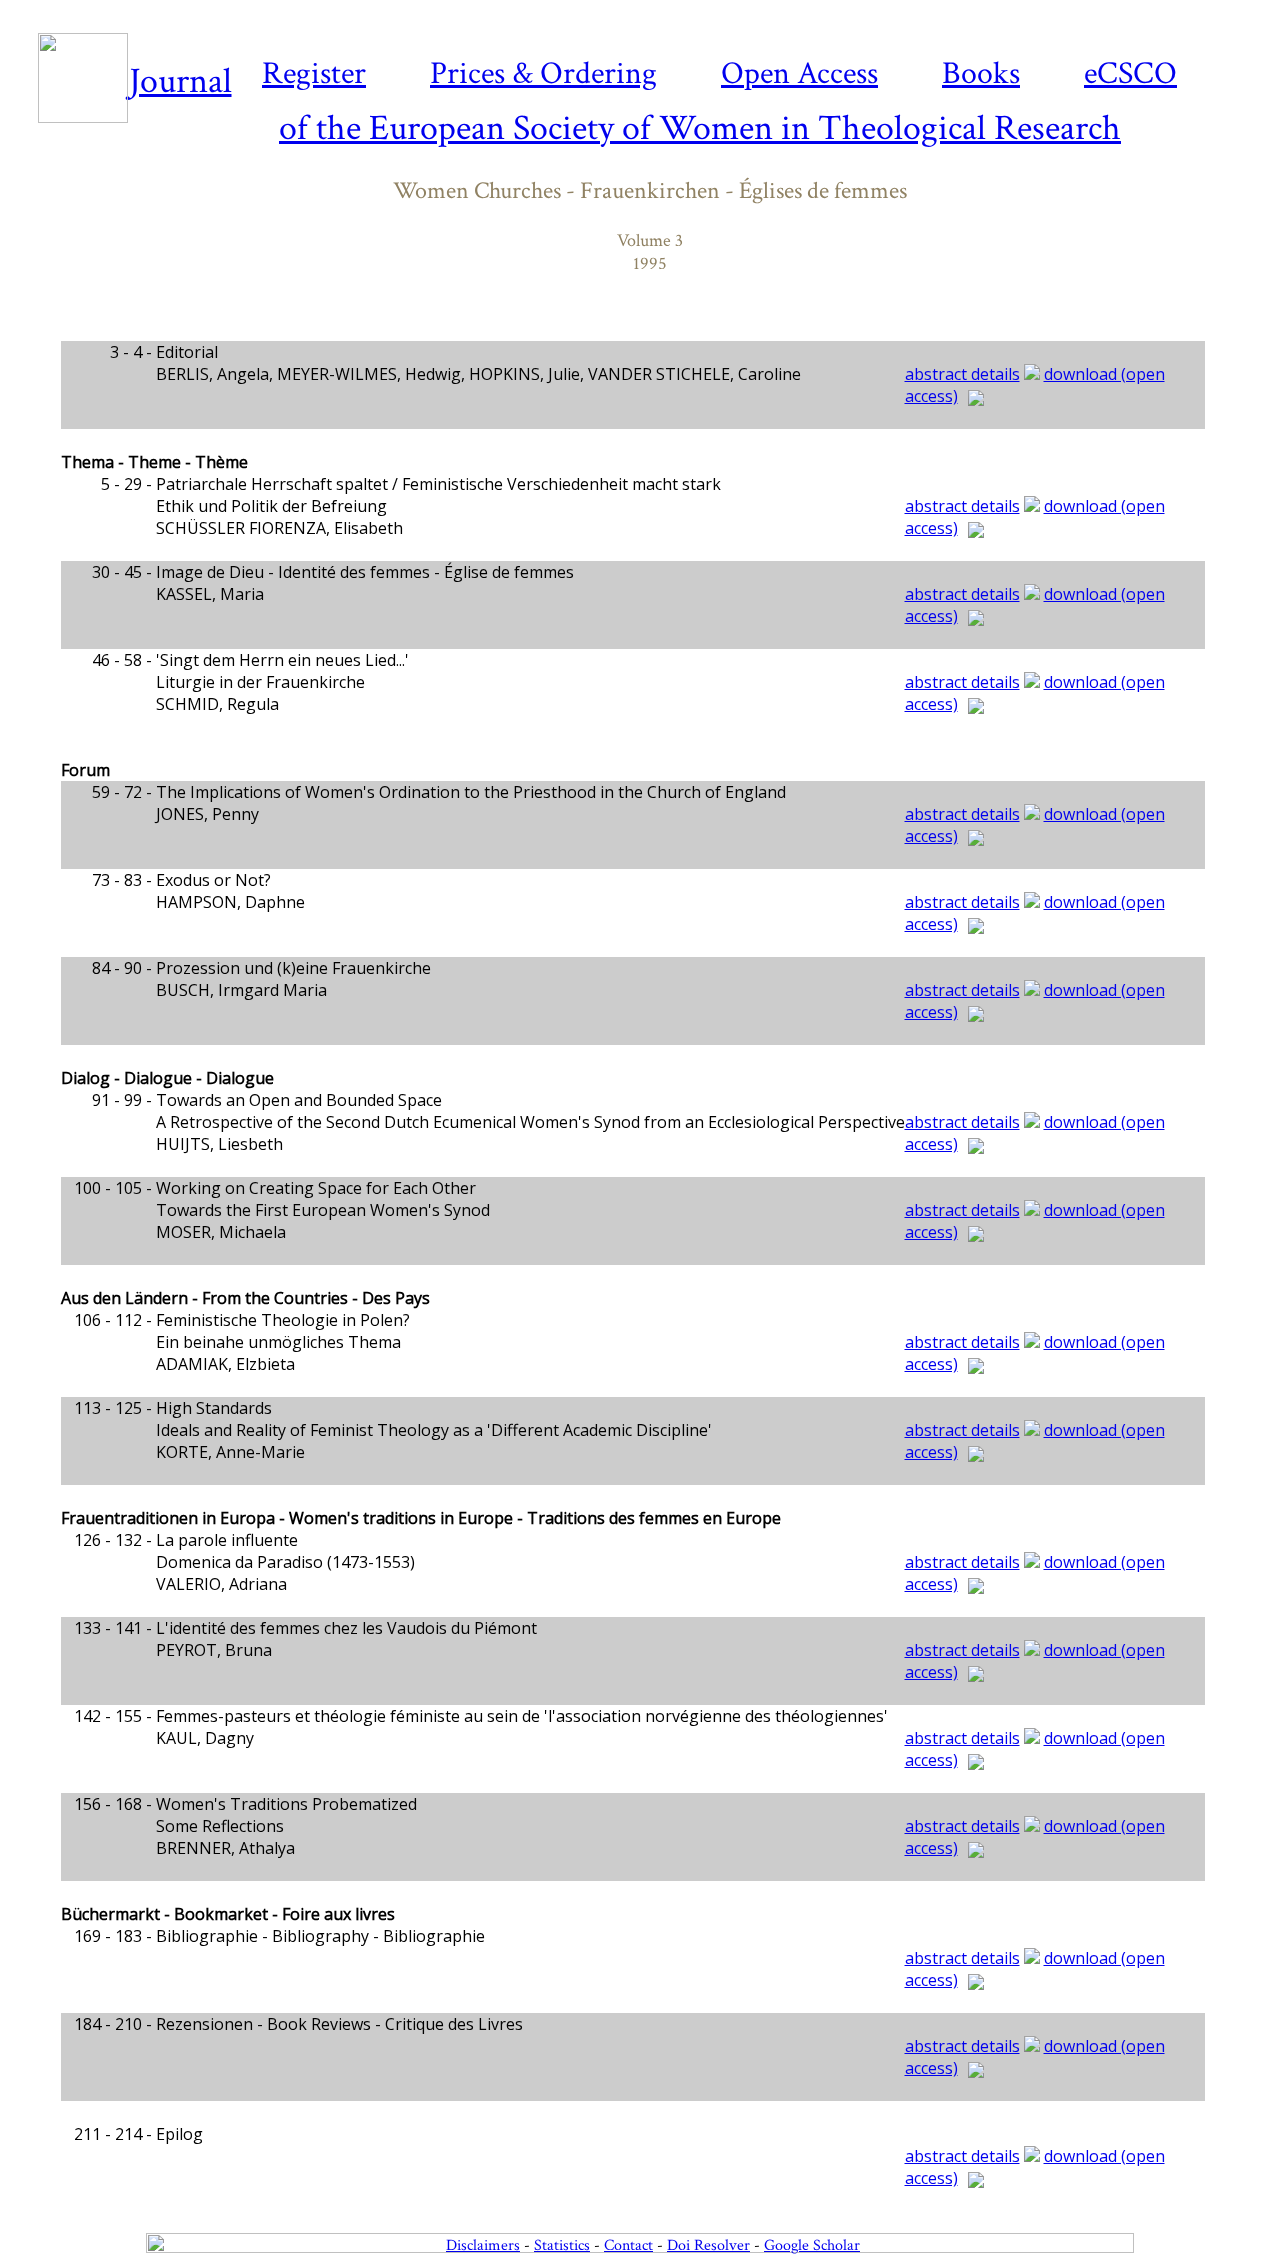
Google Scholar (812, 2245)
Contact (628, 2245)
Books (981, 73)
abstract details (962, 374)
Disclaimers (483, 2245)
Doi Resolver (708, 2245)
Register (314, 73)
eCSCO (1130, 73)
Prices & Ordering (543, 73)
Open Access (799, 73)
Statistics (562, 2245)
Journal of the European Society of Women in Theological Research (625, 105)
